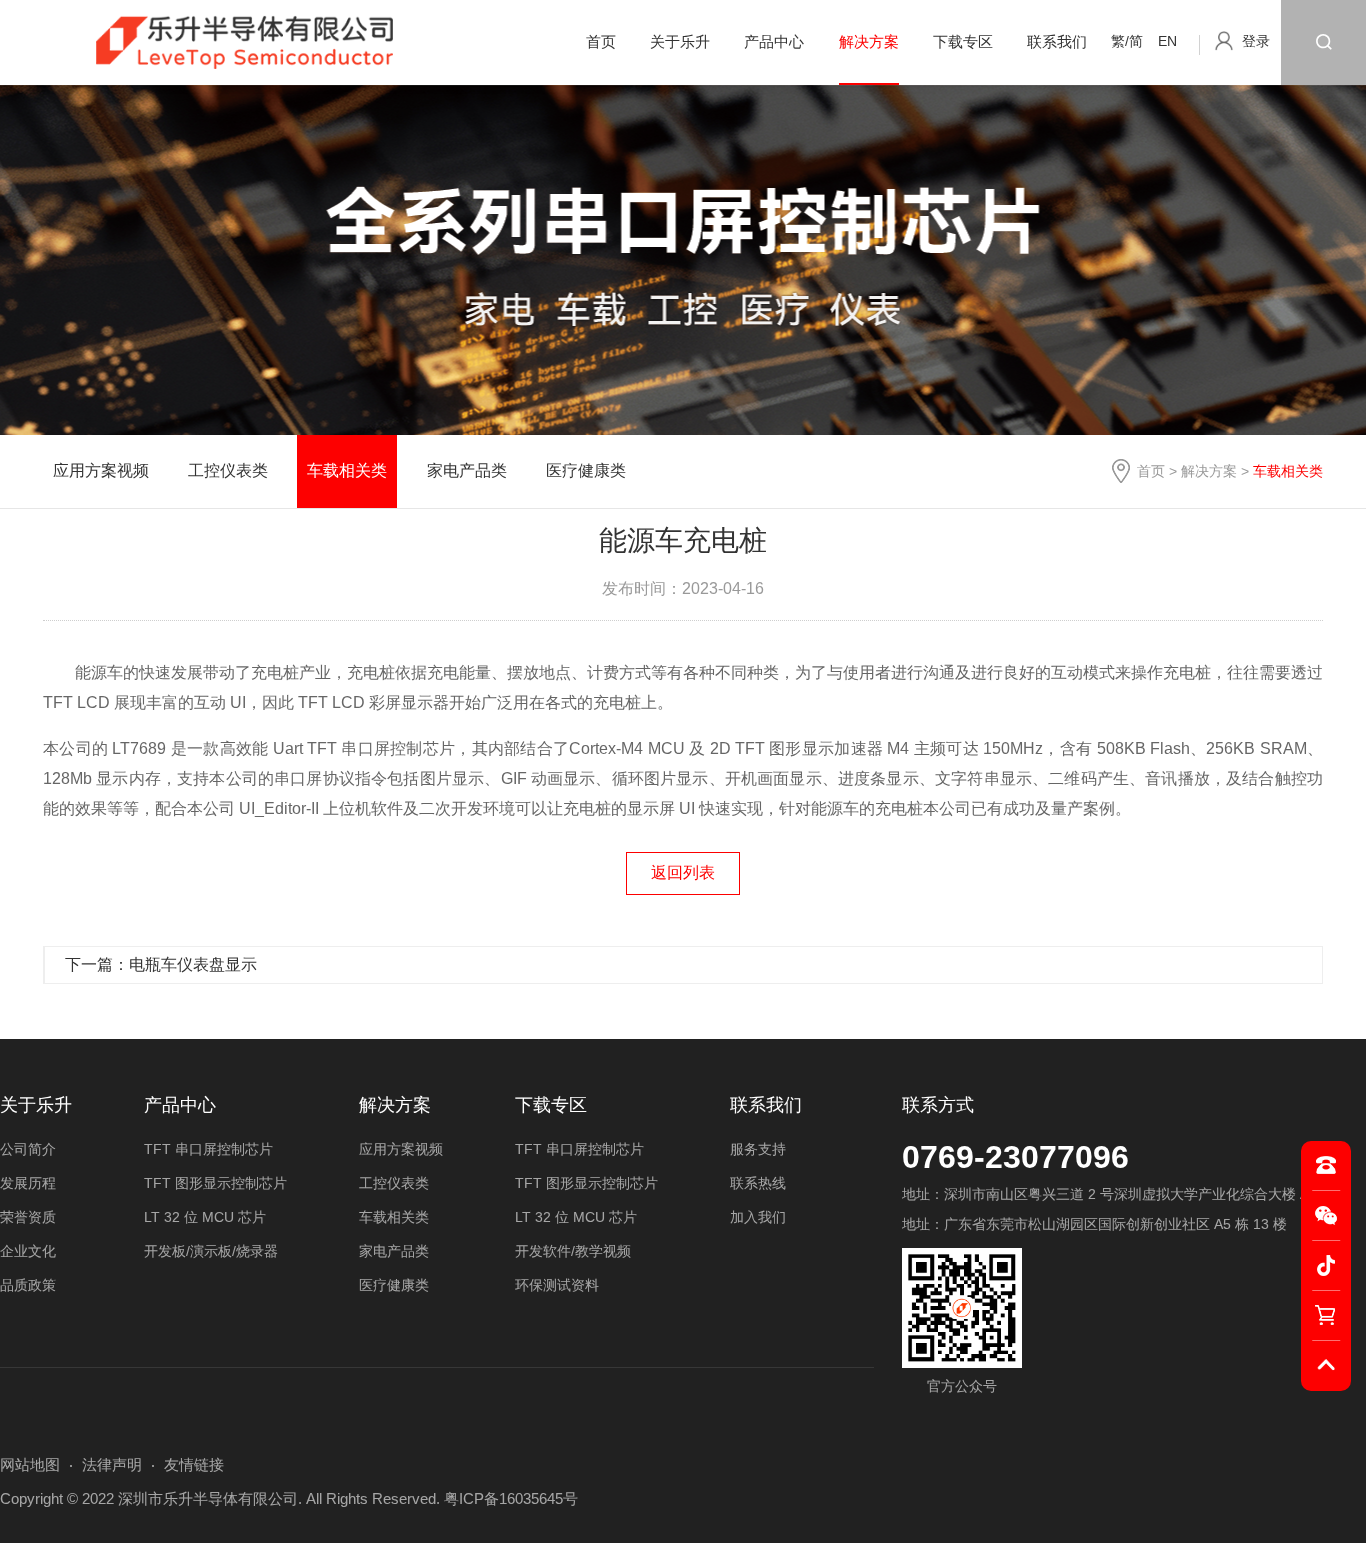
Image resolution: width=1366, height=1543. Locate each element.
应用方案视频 (101, 470)
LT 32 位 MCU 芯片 (205, 1217)
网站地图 (30, 1464)
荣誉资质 (28, 1217)
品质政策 (28, 1285)
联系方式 (938, 1105)
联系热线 (758, 1183)
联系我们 (1057, 41)
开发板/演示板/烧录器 (211, 1251)
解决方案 (869, 41)
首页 (601, 41)
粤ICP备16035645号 (511, 1498)
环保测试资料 (557, 1285)
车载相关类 (347, 470)
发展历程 (28, 1183)
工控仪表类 (228, 470)
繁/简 (1127, 41)
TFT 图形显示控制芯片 (215, 1183)
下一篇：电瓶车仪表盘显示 (161, 964)
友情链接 (194, 1464)
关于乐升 (680, 41)
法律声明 (112, 1464)
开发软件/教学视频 (573, 1251)
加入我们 (758, 1217)
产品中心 (774, 41)
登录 (1256, 41)
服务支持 (758, 1149)
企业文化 (28, 1251)
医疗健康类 (586, 470)
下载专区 (963, 41)
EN (1167, 41)
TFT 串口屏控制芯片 (208, 1149)
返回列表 (683, 872)
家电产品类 (467, 470)
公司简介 (28, 1149)
